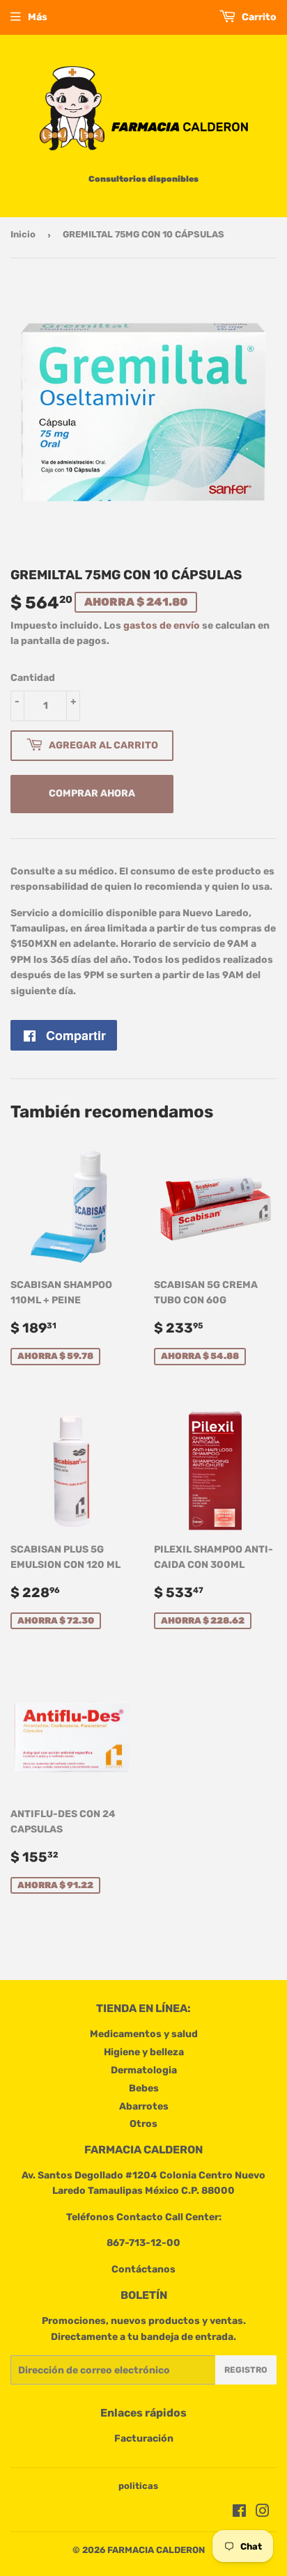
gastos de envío (162, 626)
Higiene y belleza (144, 2052)
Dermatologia (144, 2070)
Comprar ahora (92, 793)
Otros (143, 2124)
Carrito (258, 17)
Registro (246, 2370)
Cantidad (33, 678)
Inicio (23, 234)
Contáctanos (143, 2269)
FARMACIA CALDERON (156, 2550)
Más (38, 17)
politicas (138, 2486)
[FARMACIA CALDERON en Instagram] (263, 2513)
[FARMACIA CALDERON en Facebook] (239, 2513)
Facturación (144, 2438)
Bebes (144, 2088)
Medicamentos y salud (144, 2034)
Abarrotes (144, 2106)
